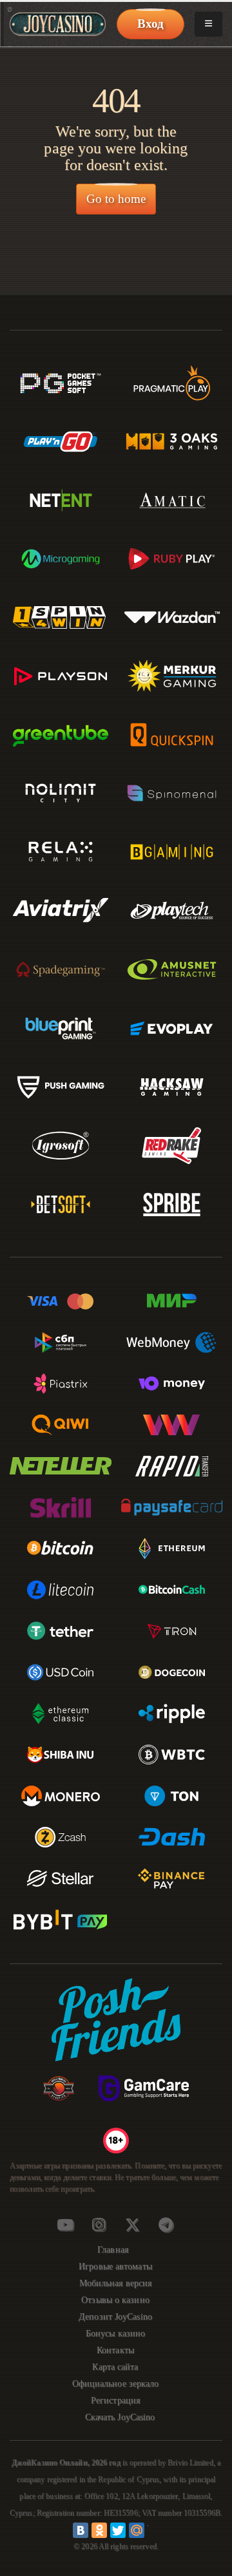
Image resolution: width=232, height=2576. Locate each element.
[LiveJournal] (155, 2530)
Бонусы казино (115, 2333)
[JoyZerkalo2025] (166, 2225)
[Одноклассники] (99, 2530)
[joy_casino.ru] (99, 2225)
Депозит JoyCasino (115, 2317)
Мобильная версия (116, 2283)
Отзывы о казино (115, 2300)
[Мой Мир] (137, 2530)
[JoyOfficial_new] (132, 2225)
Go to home (116, 199)
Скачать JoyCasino (120, 2417)
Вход (150, 24)
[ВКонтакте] (81, 2530)
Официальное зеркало (116, 2384)
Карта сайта (115, 2367)
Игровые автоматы (115, 2266)
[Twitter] (118, 2530)
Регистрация (115, 2400)
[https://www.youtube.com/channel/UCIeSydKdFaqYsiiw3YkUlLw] (65, 2225)
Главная (113, 2250)
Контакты (115, 2350)
